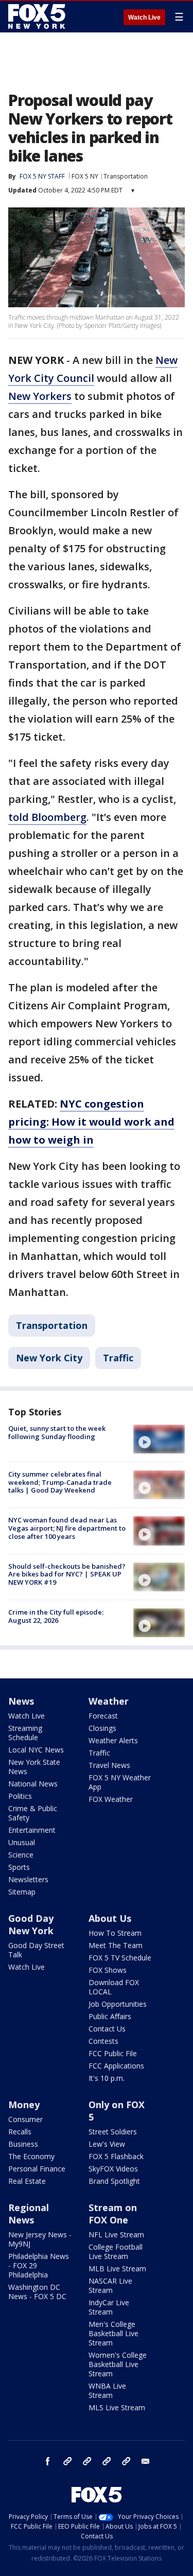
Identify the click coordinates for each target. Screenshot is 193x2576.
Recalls (20, 2132)
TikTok (87, 2461)
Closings (102, 1728)
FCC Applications (116, 2066)
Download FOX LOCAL (114, 1987)
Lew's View (107, 2144)
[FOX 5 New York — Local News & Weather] (38, 16)
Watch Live (144, 17)
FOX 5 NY (85, 176)
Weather (109, 1701)
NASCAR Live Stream (110, 2285)
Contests (103, 2041)
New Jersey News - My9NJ (40, 2239)
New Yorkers (40, 396)
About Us (110, 1918)
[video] (159, 1439)
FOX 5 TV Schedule (120, 1958)
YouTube (107, 2461)
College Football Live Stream (116, 2251)
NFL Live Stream (116, 2235)
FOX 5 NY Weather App (120, 1782)
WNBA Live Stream (107, 2390)
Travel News (109, 1765)
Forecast (103, 1716)
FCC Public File (113, 2053)
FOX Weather (111, 1799)
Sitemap (22, 1892)
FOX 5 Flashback (116, 2156)
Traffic (118, 1358)
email (146, 2461)
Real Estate (27, 2181)
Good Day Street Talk (36, 1950)
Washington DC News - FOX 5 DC (37, 2292)
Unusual (22, 1842)
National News (33, 1784)
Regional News (29, 2214)
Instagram (67, 2461)
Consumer (25, 2119)
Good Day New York (31, 1924)
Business (23, 2144)
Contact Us (107, 2029)
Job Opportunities (118, 2004)
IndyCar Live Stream (109, 2307)
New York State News (34, 1767)
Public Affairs (110, 2016)
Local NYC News (36, 1750)
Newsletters (28, 1879)
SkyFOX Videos (113, 2169)
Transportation (126, 176)
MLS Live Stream (117, 2407)
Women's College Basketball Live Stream (118, 2364)
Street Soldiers (113, 2132)
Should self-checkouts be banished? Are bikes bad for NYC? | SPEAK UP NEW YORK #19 (67, 1574)
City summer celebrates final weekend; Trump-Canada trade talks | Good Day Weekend (60, 1482)
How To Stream (115, 1933)
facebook (48, 2461)
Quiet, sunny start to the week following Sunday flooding (57, 1432)
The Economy (31, 2156)
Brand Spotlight (114, 2181)
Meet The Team (116, 1945)
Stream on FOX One (113, 2214)
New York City (49, 1358)
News (21, 1701)
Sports (19, 1867)
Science (21, 1855)
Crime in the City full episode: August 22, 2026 (56, 1616)
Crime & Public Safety (33, 1813)
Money (24, 2105)
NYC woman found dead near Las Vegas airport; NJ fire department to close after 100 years (67, 1528)
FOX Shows (108, 1970)
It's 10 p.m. (107, 2078)
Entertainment (32, 1830)
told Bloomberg (47, 817)
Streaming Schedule (25, 1733)
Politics (20, 1796)
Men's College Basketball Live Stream (113, 2333)
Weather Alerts (113, 1740)
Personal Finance (37, 2169)
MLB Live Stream (117, 2268)
